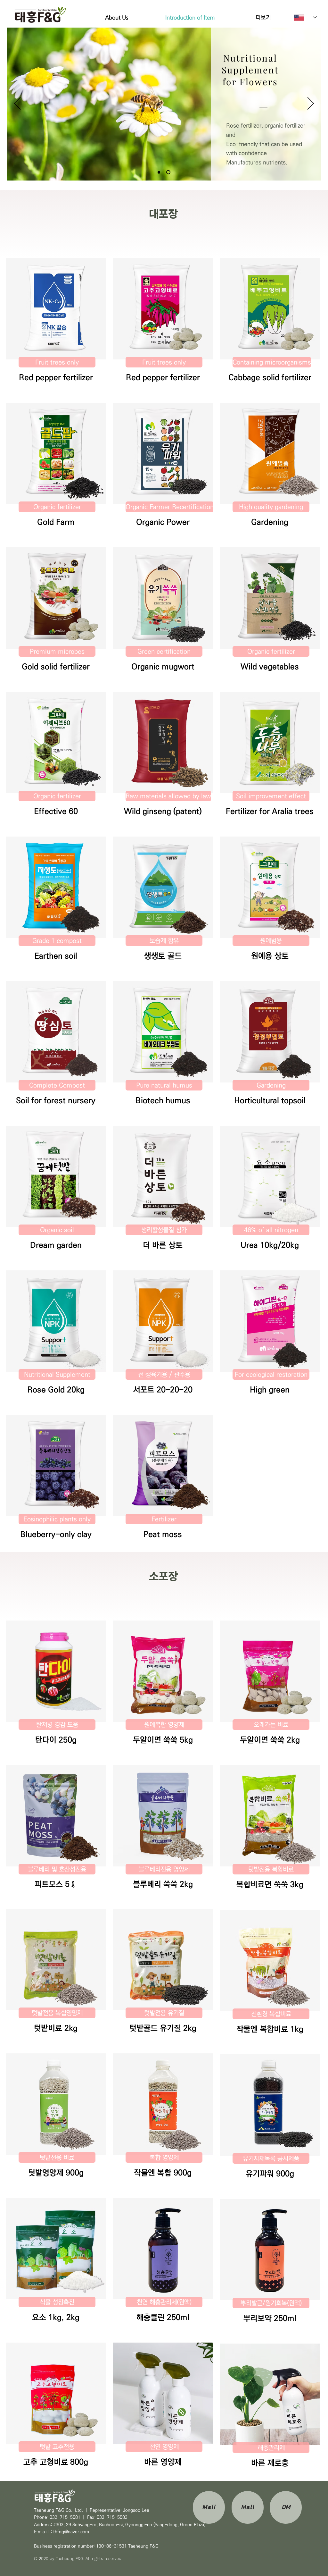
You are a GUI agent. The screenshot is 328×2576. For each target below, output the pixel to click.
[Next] (311, 104)
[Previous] (17, 104)
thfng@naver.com (71, 2532)
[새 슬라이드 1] (159, 172)
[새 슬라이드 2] (168, 172)
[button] (56, 309)
